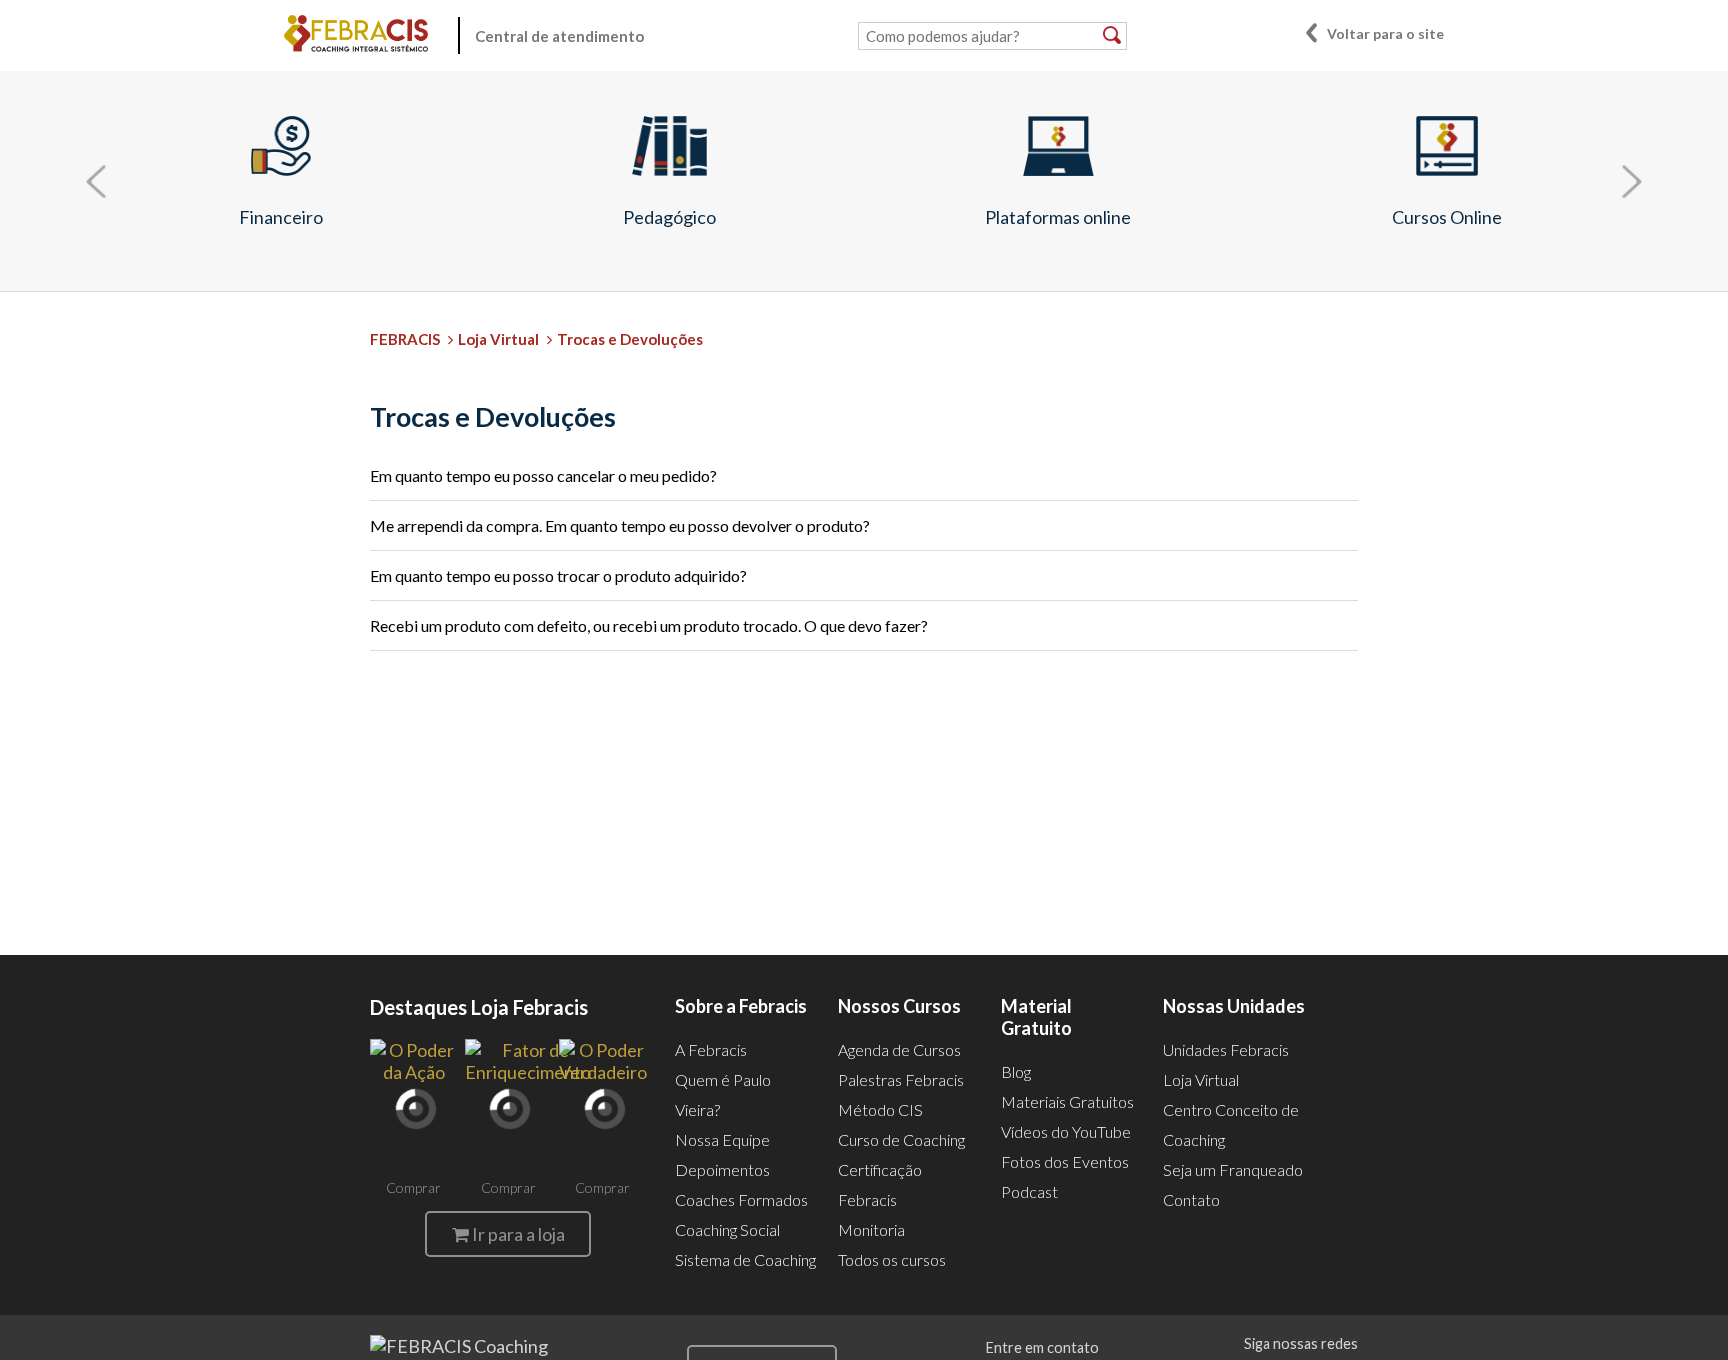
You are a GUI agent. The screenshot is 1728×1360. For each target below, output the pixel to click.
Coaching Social (727, 1229)
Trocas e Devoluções (630, 339)
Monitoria (871, 1229)
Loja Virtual (498, 339)
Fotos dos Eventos (1065, 1161)
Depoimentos (722, 1169)
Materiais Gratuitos (1067, 1101)
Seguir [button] (1320, 421)
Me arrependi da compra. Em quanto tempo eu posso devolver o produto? (620, 525)
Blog (1016, 1071)
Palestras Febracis (901, 1079)
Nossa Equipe (722, 1139)
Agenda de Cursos (899, 1049)
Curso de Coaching (901, 1139)
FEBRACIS (405, 339)
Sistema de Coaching (745, 1259)
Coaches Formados (741, 1199)
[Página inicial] (356, 35)
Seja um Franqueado (1233, 1169)
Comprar (413, 1187)
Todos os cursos (892, 1259)
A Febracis (711, 1049)
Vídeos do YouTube (1066, 1131)
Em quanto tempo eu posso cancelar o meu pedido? (543, 475)
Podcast (1029, 1191)
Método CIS (880, 1109)
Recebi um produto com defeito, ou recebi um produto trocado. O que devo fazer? (649, 625)
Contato (1191, 1199)
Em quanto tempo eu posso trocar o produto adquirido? (558, 575)
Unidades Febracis (1226, 1049)
